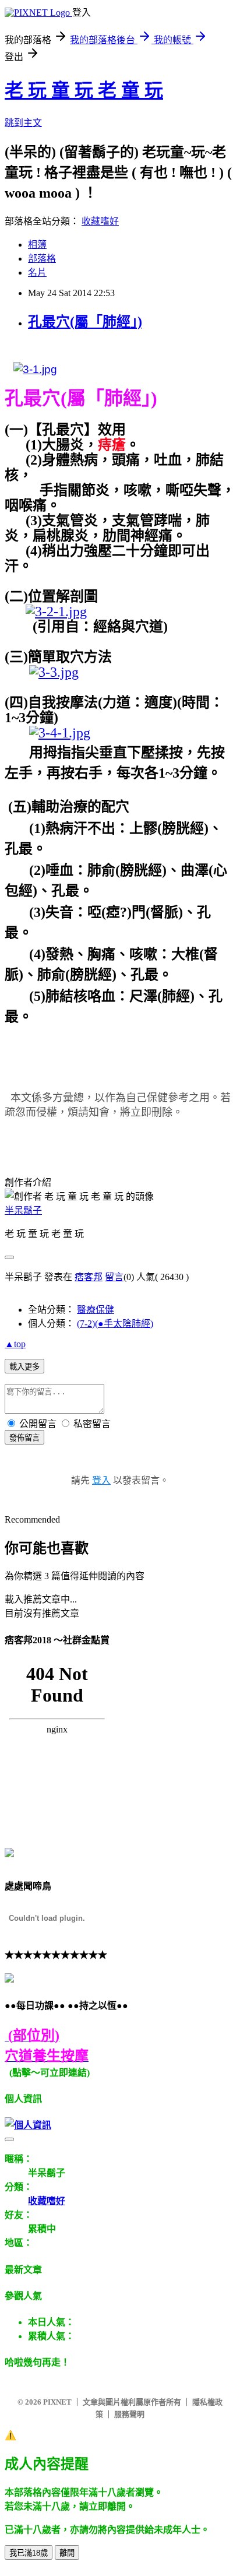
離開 (67, 2553)
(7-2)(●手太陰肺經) (115, 1324)
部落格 (42, 259)
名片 (37, 273)
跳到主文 (23, 123)
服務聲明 (129, 2414)
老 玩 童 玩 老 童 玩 (84, 90)
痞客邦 (89, 1277)
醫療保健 (96, 1310)
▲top (15, 1344)
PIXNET (57, 2402)
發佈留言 (24, 1438)
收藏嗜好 (100, 221)
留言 (114, 1277)
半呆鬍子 (23, 1210)
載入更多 (24, 1367)
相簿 (37, 245)
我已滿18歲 (29, 2553)
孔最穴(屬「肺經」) (85, 322)
